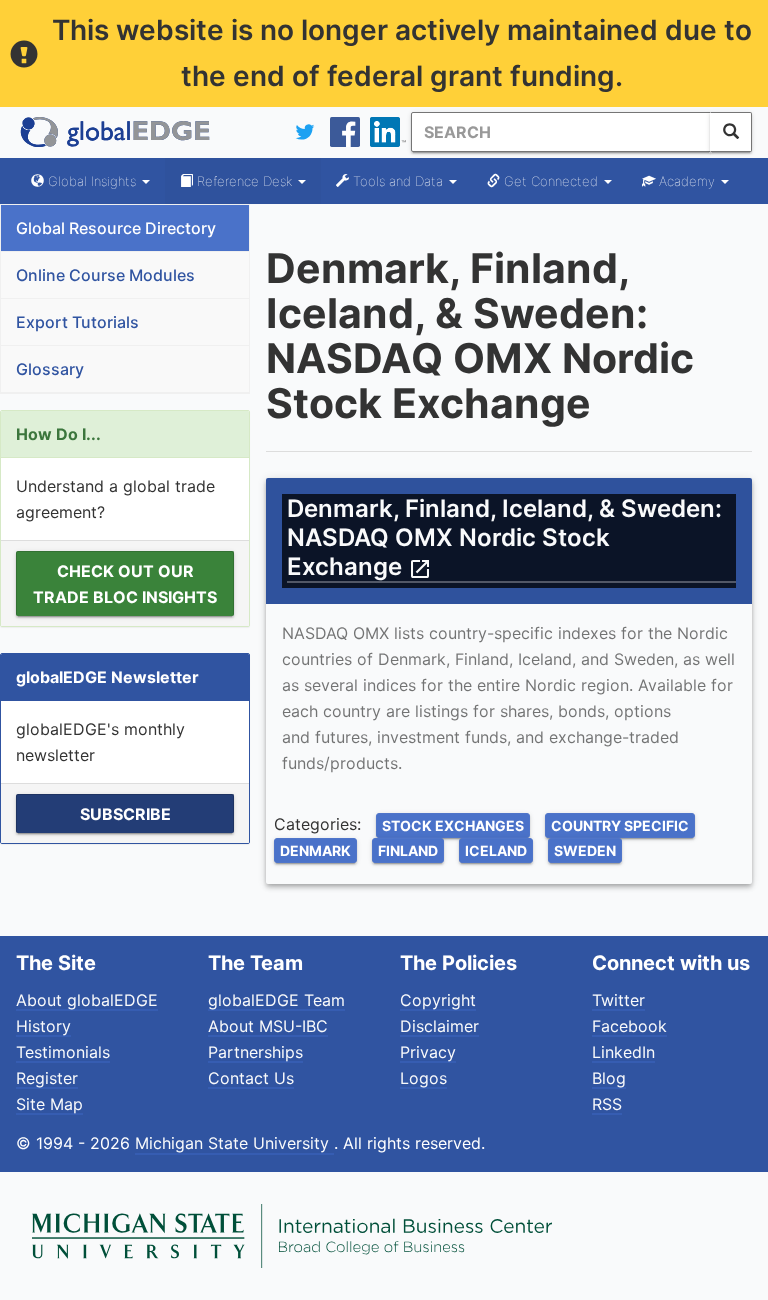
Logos (423, 1078)
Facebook (629, 1026)
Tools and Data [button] (398, 181)
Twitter (618, 1000)
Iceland (496, 850)
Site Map (49, 1104)
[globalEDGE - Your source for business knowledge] (116, 132)
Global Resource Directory (116, 228)
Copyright (438, 1000)
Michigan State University (234, 1143)
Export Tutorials (77, 322)
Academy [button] (687, 181)
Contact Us (251, 1078)
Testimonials (63, 1052)
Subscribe (125, 814)
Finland (408, 850)
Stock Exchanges (453, 825)
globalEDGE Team (276, 1000)
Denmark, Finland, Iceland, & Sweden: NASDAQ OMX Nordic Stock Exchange (504, 537)
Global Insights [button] (92, 181)
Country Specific (620, 825)
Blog (609, 1078)
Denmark (315, 850)
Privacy (428, 1052)
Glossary (50, 369)
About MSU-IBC (268, 1026)
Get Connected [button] (551, 181)
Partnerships (255, 1052)
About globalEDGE (87, 1000)
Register (47, 1078)
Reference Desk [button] (244, 181)
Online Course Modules (105, 275)
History (43, 1026)
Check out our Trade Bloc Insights (125, 584)
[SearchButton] (731, 132)
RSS (607, 1104)
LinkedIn (623, 1052)
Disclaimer (439, 1026)
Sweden (585, 850)
